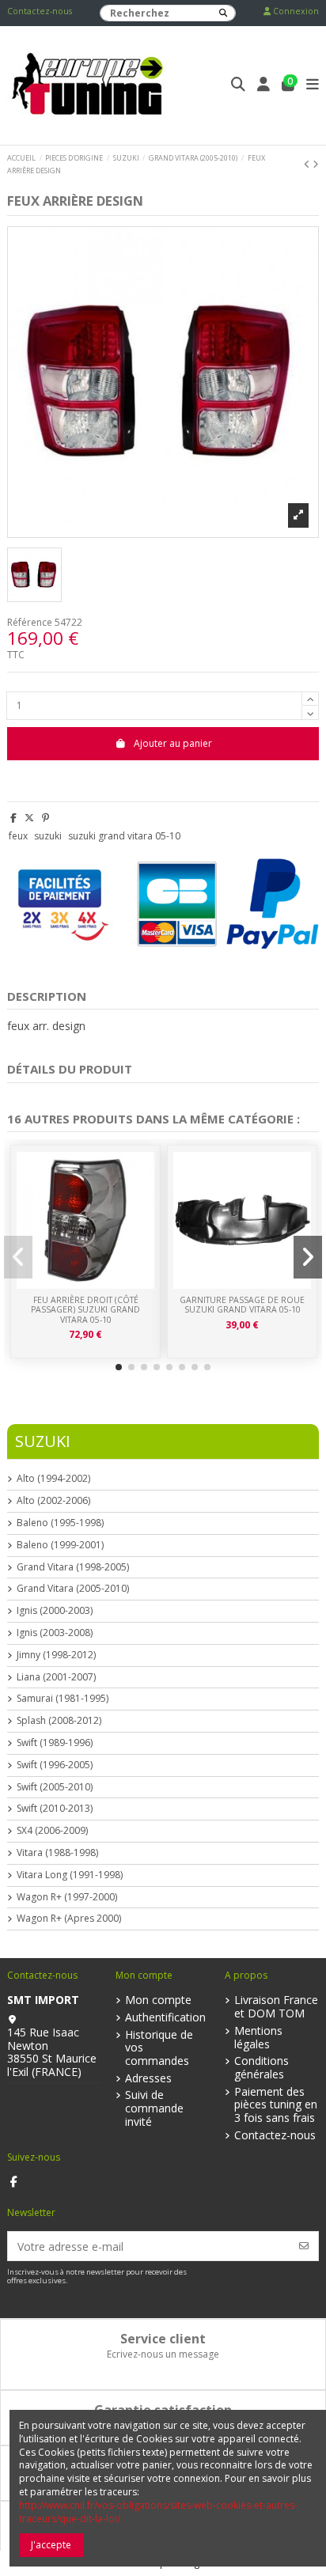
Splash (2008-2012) (59, 1721)
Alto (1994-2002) (53, 1479)
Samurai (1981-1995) (63, 1699)
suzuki (48, 836)
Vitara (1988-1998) (57, 1853)
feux (18, 836)
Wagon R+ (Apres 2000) (69, 1919)
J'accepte (51, 2545)
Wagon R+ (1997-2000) (67, 1897)
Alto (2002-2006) (53, 1501)
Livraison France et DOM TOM (276, 2007)
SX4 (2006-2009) (52, 1831)
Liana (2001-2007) (56, 1677)
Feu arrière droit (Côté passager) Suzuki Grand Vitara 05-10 (85, 1310)
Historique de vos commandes (159, 2048)
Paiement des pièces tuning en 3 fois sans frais (276, 2105)
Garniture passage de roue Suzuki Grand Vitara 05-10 (242, 1305)
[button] (119, 1367)
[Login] (264, 86)
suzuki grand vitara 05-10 (124, 836)
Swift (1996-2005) (55, 1765)
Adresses (148, 2079)
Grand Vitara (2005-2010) (73, 1589)
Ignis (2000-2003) (55, 1611)
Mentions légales (258, 2038)
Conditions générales (262, 2068)
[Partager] (13, 818)
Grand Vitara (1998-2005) (73, 1567)
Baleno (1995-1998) (60, 1523)
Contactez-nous (40, 11)
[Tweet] (29, 818)
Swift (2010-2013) (55, 1809)
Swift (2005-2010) (55, 1787)
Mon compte (158, 2000)
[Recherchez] (223, 13)
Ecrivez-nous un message (163, 2354)
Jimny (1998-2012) (56, 1655)
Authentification (165, 2018)
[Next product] (316, 164)
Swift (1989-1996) (55, 1743)
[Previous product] (308, 164)
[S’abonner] (304, 2246)
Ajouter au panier (173, 743)
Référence (30, 623)
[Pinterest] (45, 818)
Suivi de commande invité (154, 2108)
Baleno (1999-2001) (60, 1545)
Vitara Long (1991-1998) (70, 1875)
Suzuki (43, 1441)
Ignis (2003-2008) (55, 1633)
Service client (163, 2339)
